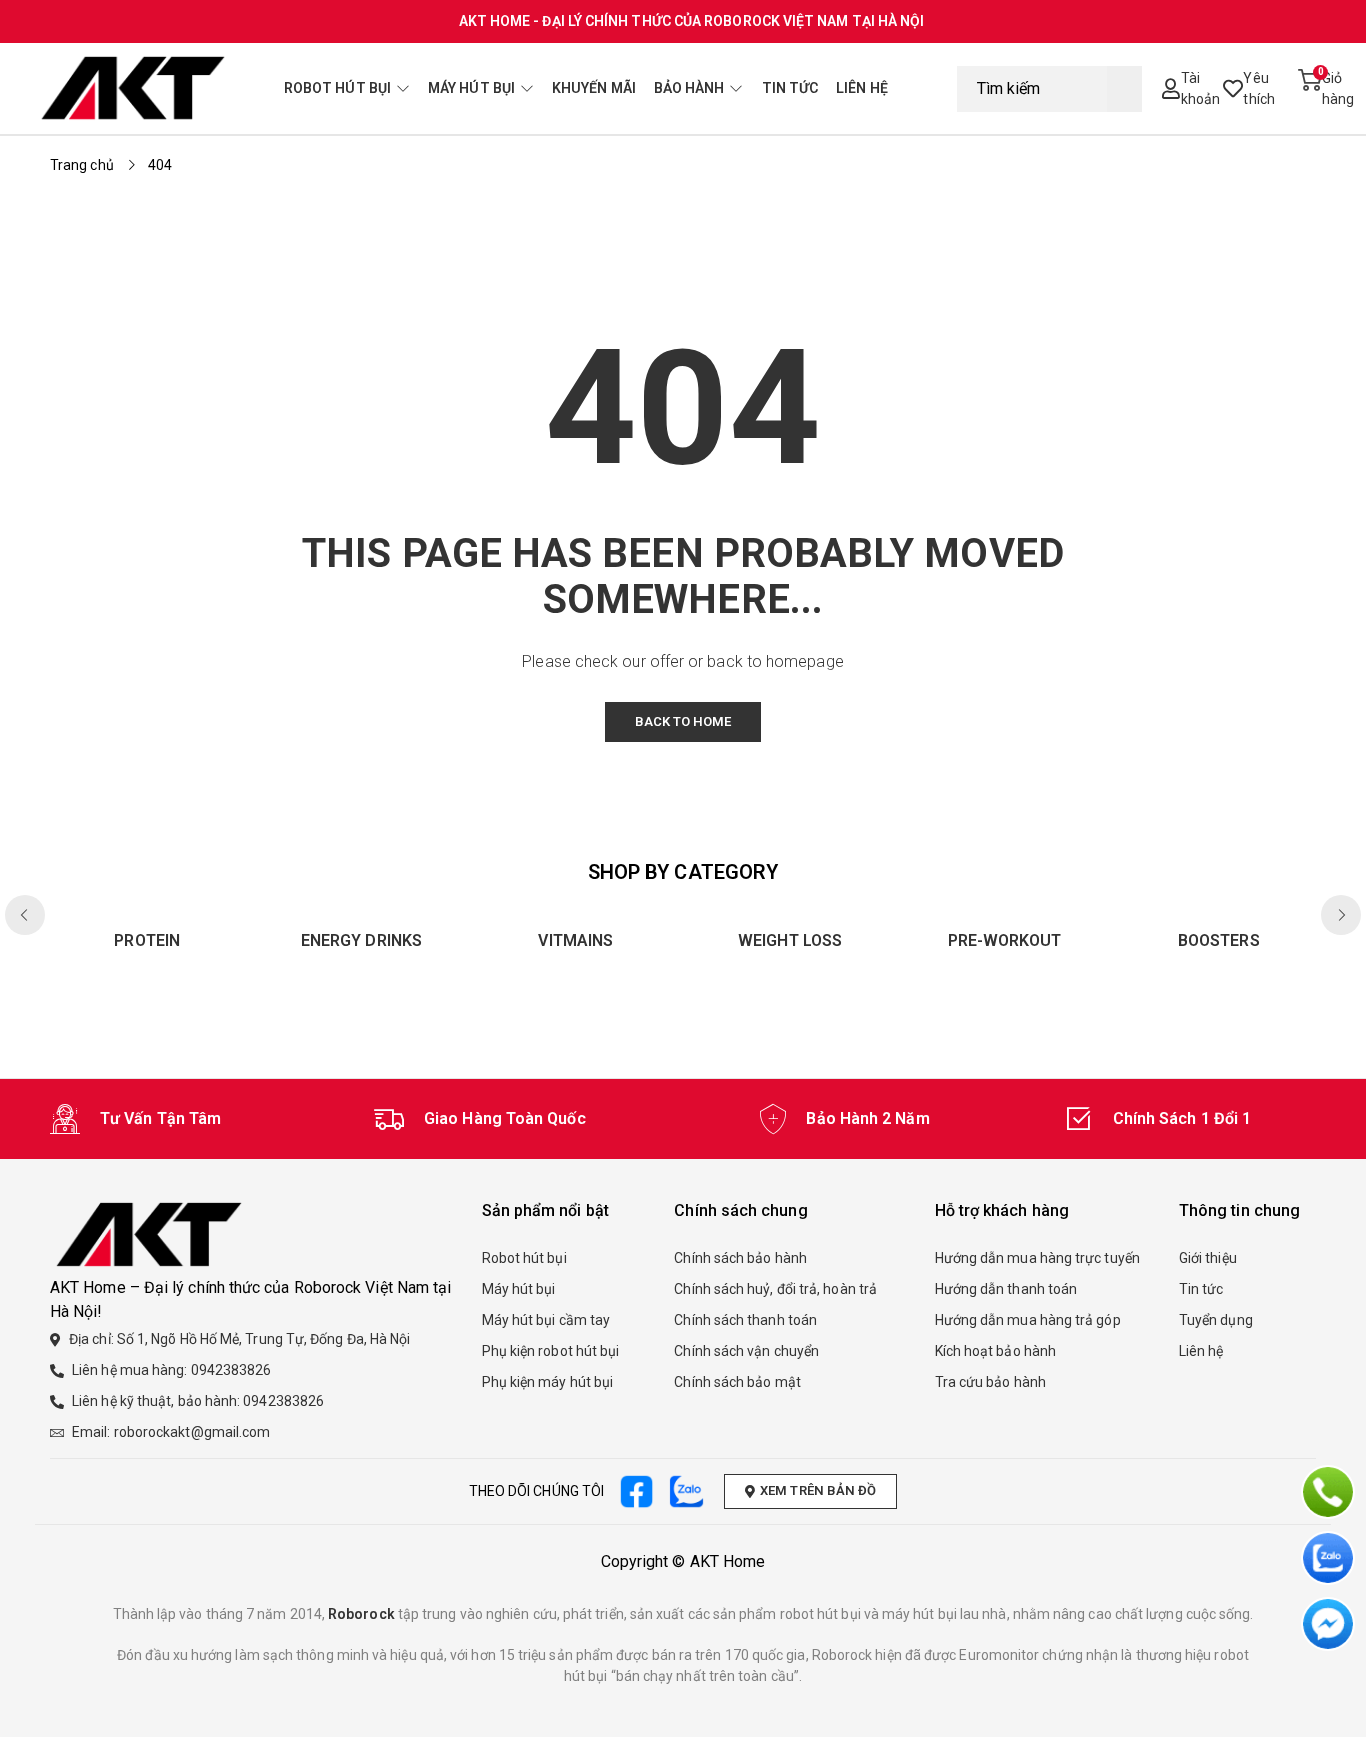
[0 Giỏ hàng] (1307, 89)
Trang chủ (82, 165)
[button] (1341, 915)
